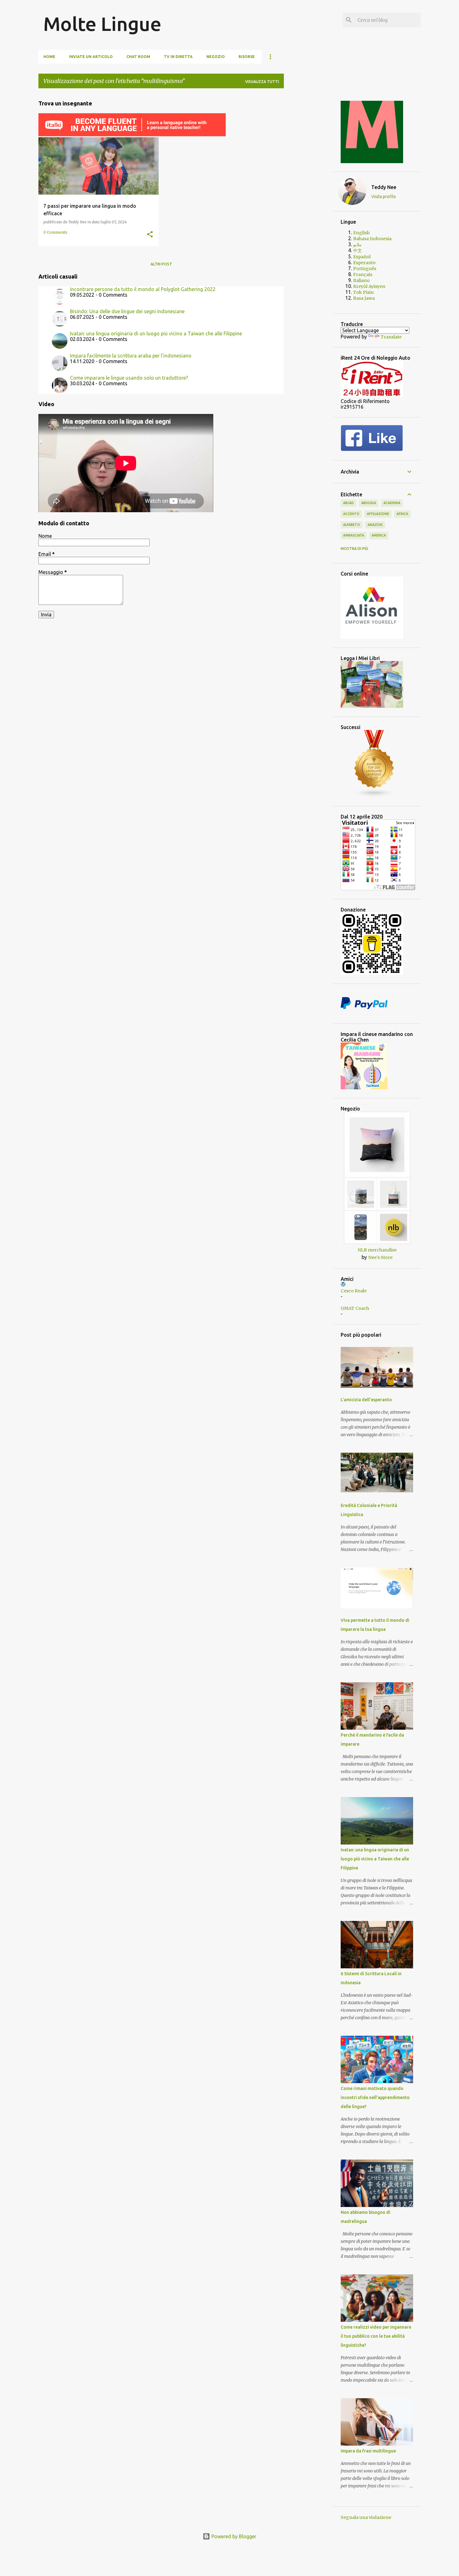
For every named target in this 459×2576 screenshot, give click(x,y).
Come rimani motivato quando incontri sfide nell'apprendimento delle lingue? (375, 2097)
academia (392, 503)
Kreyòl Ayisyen (369, 286)
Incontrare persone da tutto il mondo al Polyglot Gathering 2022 (143, 289)
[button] (150, 235)
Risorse (247, 57)
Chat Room (138, 57)
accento (351, 514)
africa (402, 514)
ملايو (357, 245)
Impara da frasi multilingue (368, 2451)
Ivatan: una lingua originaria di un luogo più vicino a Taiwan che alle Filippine (156, 333)
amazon (375, 525)
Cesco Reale (354, 1291)
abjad (348, 503)
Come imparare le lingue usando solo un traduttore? (129, 378)
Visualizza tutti (262, 82)
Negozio (216, 57)
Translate (391, 337)
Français (363, 275)
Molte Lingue (102, 24)
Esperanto (364, 263)
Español (362, 257)
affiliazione (378, 514)
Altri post (161, 264)
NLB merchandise (377, 1250)
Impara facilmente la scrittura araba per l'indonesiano (131, 356)
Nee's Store (380, 1257)
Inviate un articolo (91, 57)
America (379, 535)
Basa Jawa (364, 298)
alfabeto (352, 525)
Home (49, 57)
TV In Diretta (178, 57)
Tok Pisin (363, 292)
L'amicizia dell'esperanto (366, 1400)
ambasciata (354, 535)
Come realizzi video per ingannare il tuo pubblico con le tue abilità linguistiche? (376, 2336)
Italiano (361, 280)
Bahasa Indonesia (372, 239)
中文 (358, 250)
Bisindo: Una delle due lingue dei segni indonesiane (127, 311)
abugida (369, 503)
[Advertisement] (308, 187)
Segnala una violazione (366, 2517)
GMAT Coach (355, 1308)
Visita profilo (384, 197)
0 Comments (55, 232)
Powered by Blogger (233, 2536)
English (361, 233)
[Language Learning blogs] (374, 796)
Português (365, 269)
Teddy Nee (384, 187)
